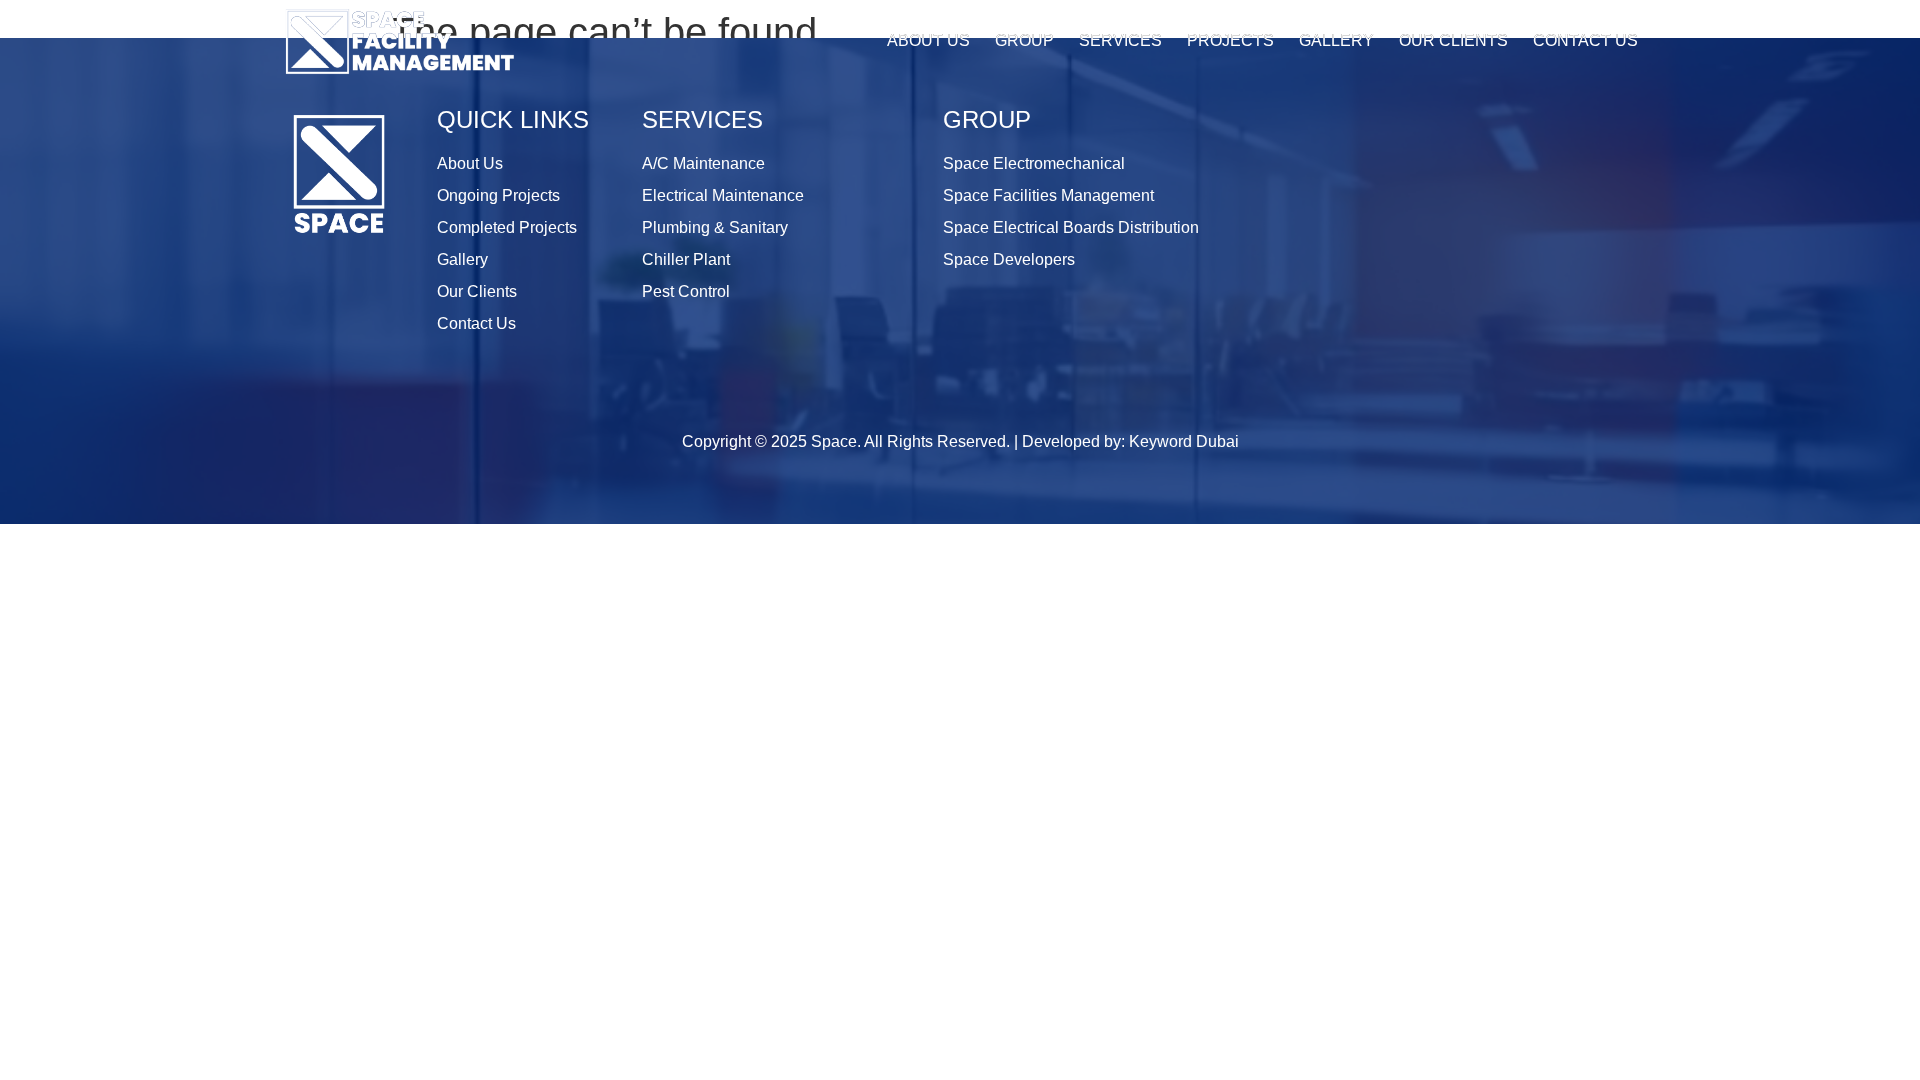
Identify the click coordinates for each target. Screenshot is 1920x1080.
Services (1120, 40)
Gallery (1336, 40)
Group (1024, 40)
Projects (1230, 40)
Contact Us (1585, 40)
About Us (928, 40)
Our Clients (1453, 40)
